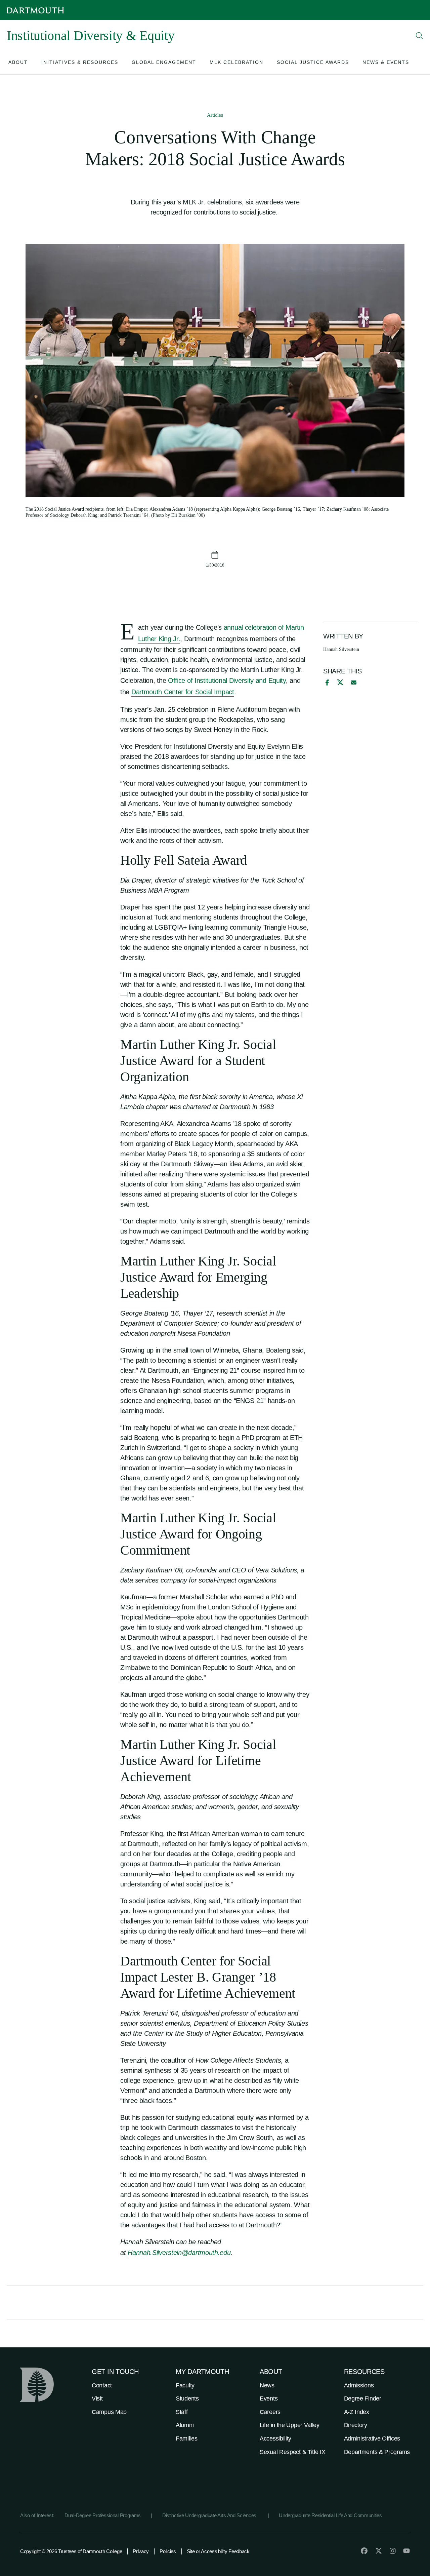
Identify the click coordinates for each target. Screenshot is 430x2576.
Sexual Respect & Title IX (293, 2452)
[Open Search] (420, 36)
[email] (354, 682)
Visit (97, 2398)
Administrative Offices (372, 2438)
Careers (270, 2412)
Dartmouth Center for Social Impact (183, 692)
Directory (356, 2425)
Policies (168, 2551)
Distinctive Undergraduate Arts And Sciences (210, 2515)
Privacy (141, 2551)
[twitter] (379, 2551)
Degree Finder (363, 2398)
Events (269, 2398)
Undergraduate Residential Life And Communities (330, 2515)
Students (187, 2398)
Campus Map (109, 2412)
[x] (340, 682)
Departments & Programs (377, 2452)
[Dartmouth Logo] (35, 10)
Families (187, 2438)
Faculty (185, 2385)
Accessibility (275, 2438)
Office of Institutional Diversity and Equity (227, 680)
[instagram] (393, 2551)
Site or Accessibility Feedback (218, 2551)
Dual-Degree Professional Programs (103, 2515)
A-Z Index (357, 2412)
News (267, 2385)
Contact (102, 2385)
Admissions (359, 2385)
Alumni (185, 2425)
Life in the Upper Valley (290, 2425)
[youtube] (406, 2551)
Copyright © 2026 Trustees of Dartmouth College (71, 2551)
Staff (182, 2412)
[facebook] (326, 682)
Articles (215, 115)
